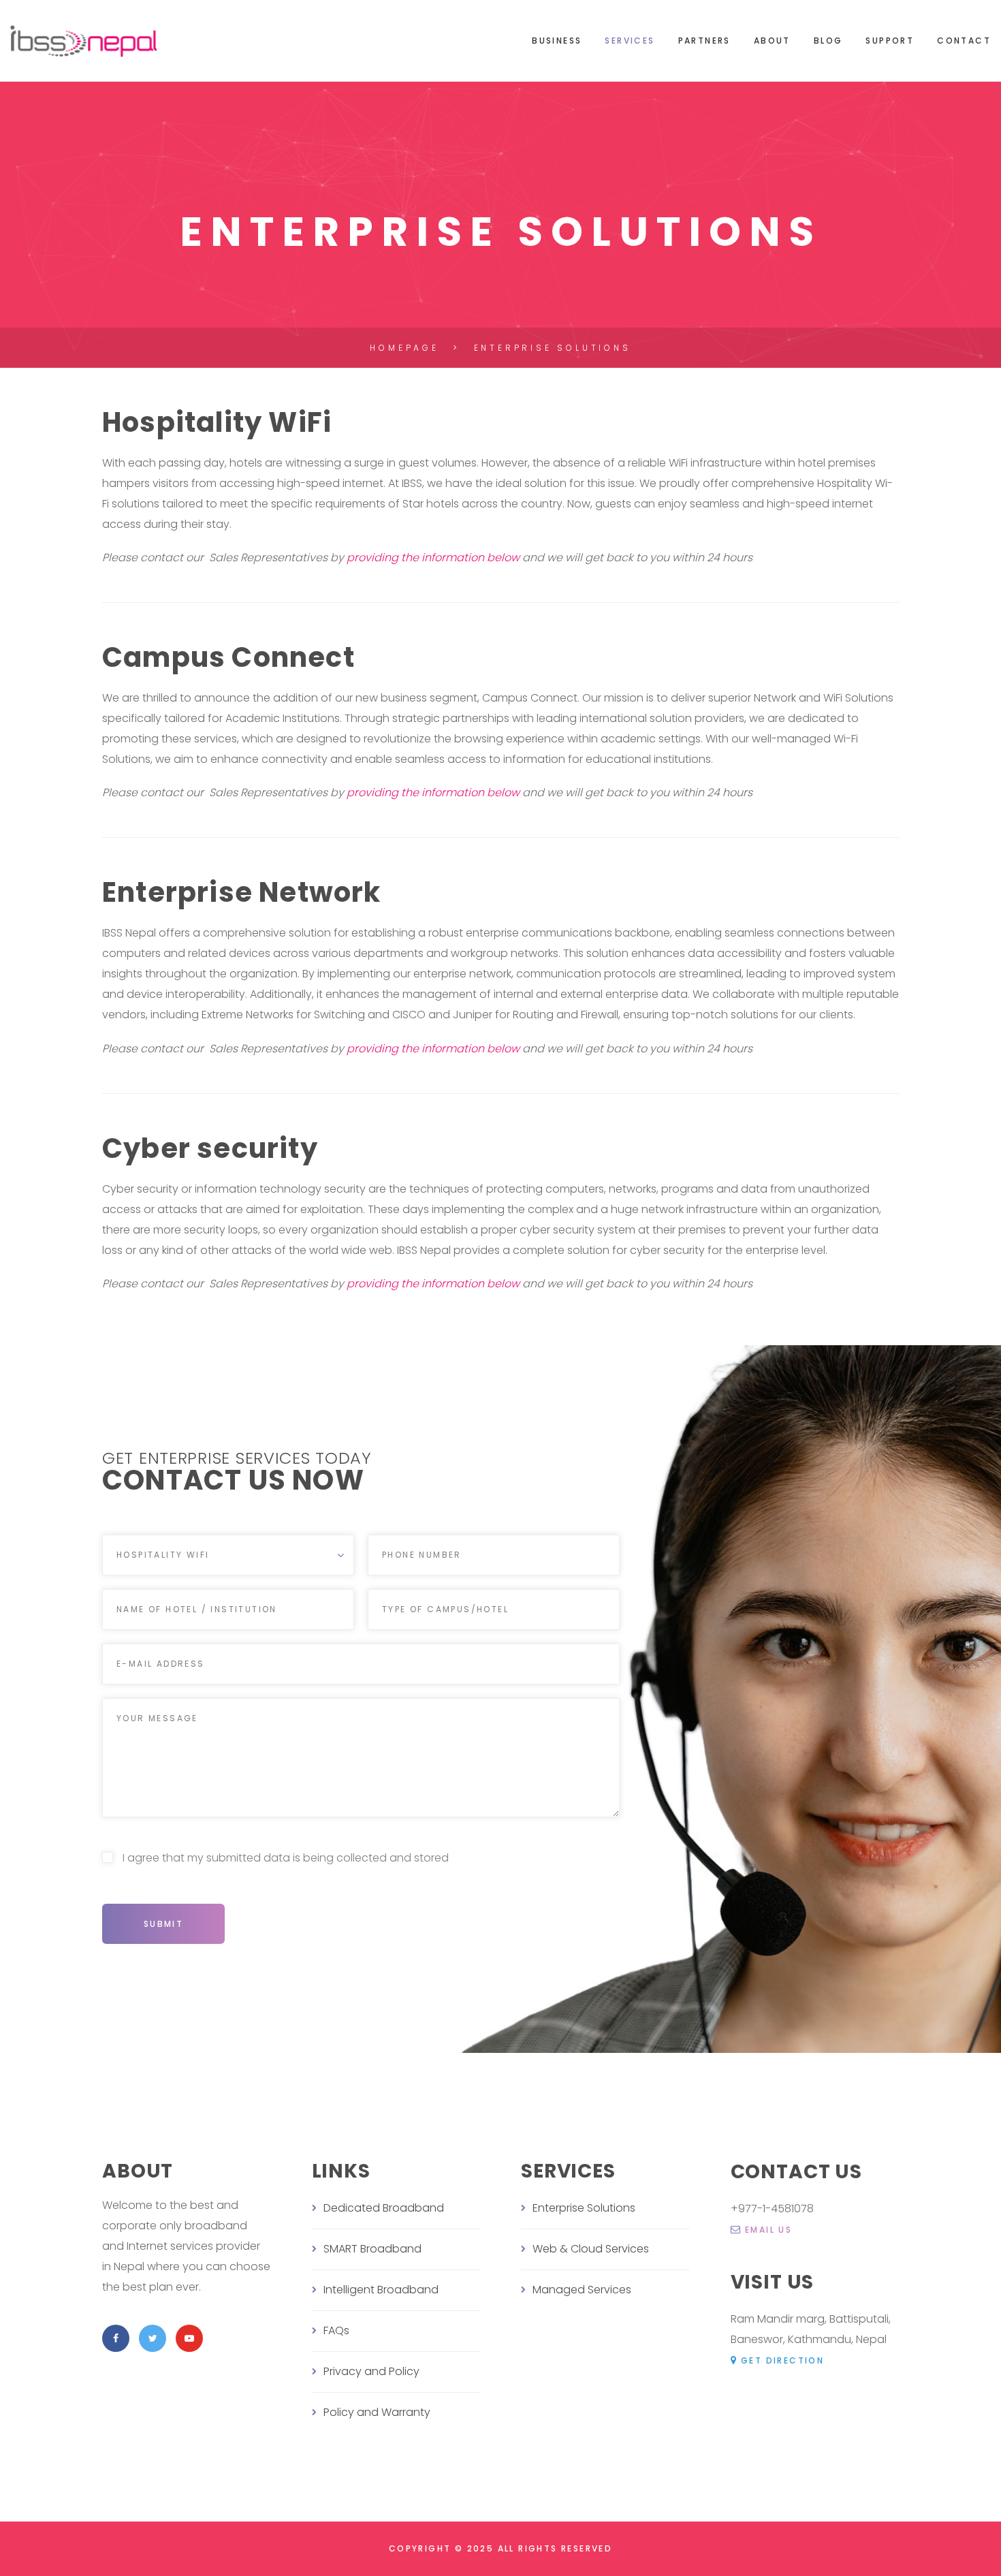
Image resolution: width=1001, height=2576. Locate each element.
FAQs (336, 2330)
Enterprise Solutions (584, 2208)
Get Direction (782, 2360)
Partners (704, 41)
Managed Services (582, 2290)
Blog (828, 41)
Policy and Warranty (377, 2412)
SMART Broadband (372, 2249)
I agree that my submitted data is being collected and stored (284, 1858)
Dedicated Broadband (384, 2208)
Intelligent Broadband (381, 2290)
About (772, 41)
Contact (964, 41)
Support (890, 41)
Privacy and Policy (371, 2371)
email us (768, 2230)
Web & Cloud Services (591, 2249)
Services (630, 41)
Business (557, 41)
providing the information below (433, 557)
